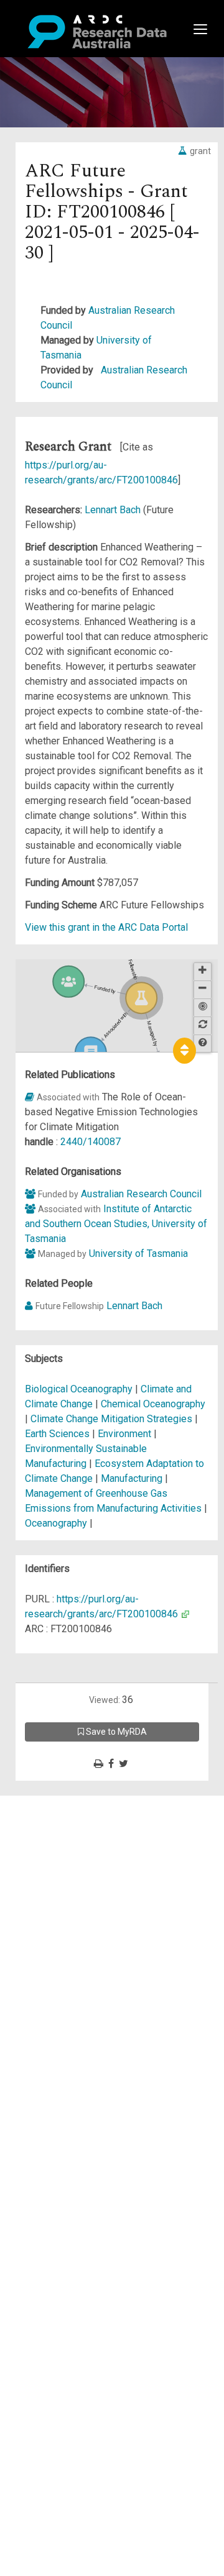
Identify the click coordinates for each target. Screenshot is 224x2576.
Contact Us (62, 1833)
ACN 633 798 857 (39, 1967)
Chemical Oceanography (153, 1404)
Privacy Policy (70, 1930)
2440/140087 (91, 1142)
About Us (58, 1803)
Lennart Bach (114, 510)
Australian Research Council (141, 1194)
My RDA (56, 1818)
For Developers (72, 1862)
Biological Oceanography (80, 1389)
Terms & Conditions (81, 1915)
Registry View (69, 1892)
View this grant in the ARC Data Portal (106, 927)
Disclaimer (62, 1848)
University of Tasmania (138, 1254)
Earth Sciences (58, 1434)
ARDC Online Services (87, 1877)
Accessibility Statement (91, 1944)
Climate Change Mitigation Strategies (113, 1419)
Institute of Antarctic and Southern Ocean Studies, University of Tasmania (116, 1224)
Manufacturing (133, 1478)
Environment (126, 1434)
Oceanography (57, 1523)
